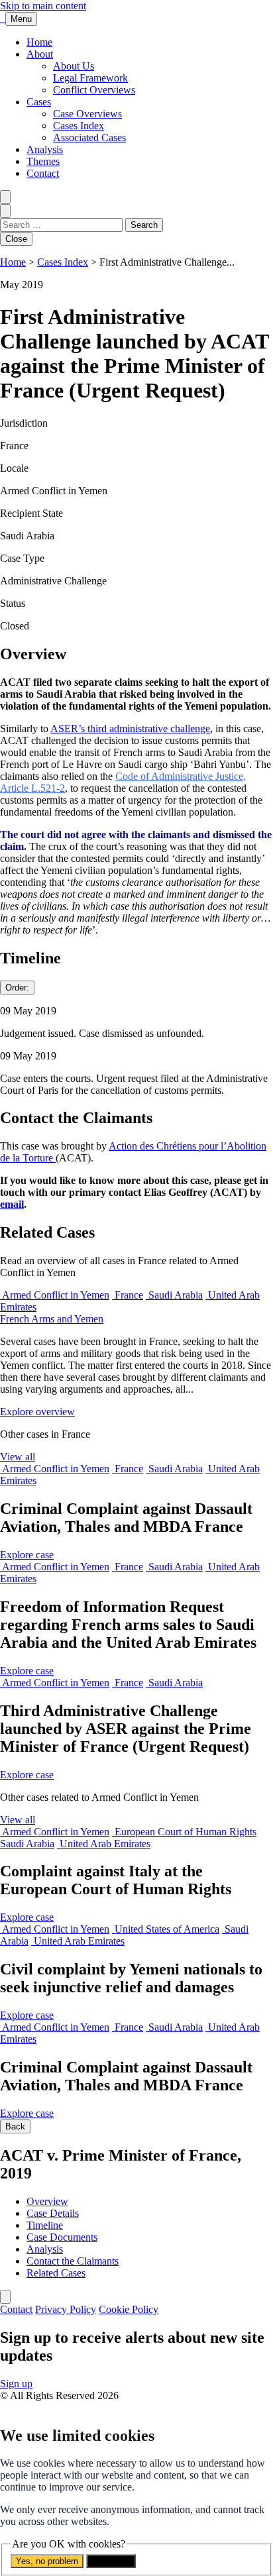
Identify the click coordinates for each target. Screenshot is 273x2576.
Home (39, 42)
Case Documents (62, 2237)
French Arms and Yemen (52, 1319)
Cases (39, 102)
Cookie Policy (129, 2309)
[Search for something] (5, 197)
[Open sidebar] (5, 2297)
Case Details (53, 2213)
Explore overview (37, 1412)
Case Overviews (87, 114)
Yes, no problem (47, 2561)
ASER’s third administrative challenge (130, 728)
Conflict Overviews (94, 90)
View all (18, 1457)
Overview (47, 2201)
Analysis (45, 149)
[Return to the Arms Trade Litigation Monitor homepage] (3, 18)
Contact (43, 173)
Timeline (45, 2225)
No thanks (111, 2561)
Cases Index (79, 126)
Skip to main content (43, 6)
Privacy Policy (66, 2309)
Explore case (27, 1555)
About (40, 54)
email (12, 1204)
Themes (43, 161)
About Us (74, 66)
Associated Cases (89, 137)
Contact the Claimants (73, 2261)
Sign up (16, 2384)
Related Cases (56, 2273)
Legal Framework (90, 78)
